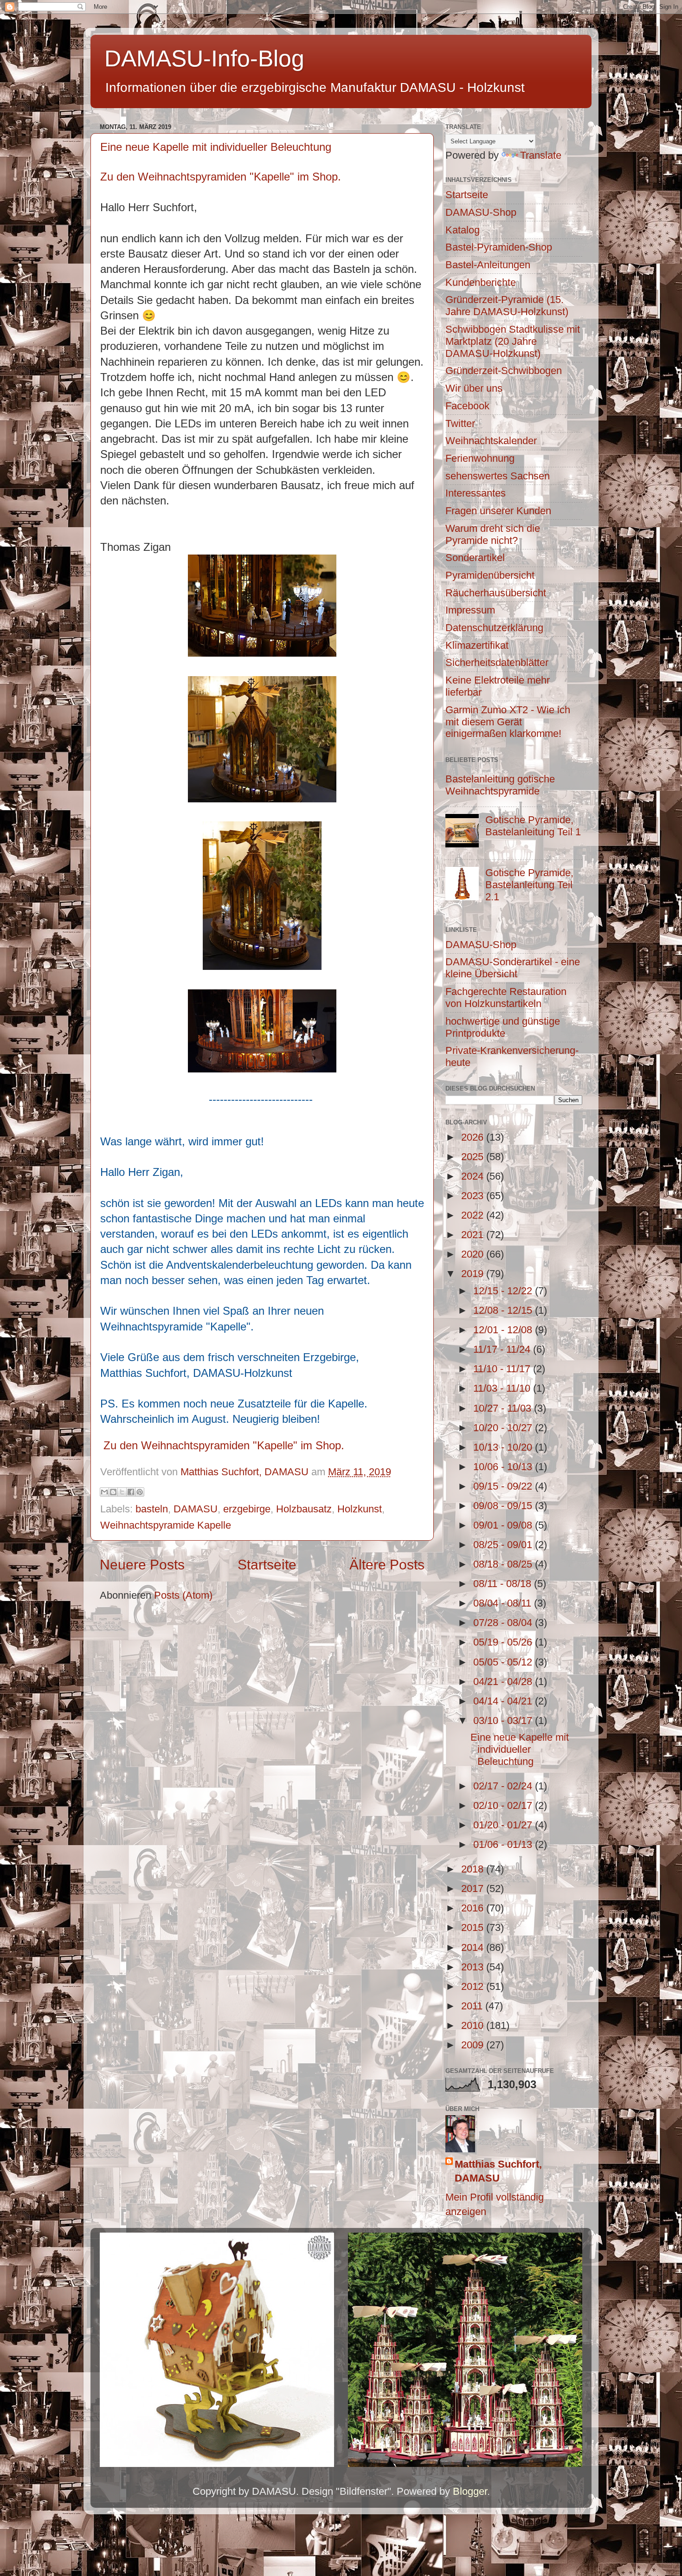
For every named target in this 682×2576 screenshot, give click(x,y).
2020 (474, 1254)
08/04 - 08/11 (504, 1603)
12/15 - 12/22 (504, 1291)
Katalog (463, 230)
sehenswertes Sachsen (498, 476)
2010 (474, 2025)
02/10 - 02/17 (504, 1805)
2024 (474, 1176)
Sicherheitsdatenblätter (497, 662)
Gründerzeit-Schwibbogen (504, 371)
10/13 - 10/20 (504, 1447)
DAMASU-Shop (481, 212)
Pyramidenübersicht (490, 575)
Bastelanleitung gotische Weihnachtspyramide (500, 785)
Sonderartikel (475, 558)
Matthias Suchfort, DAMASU (498, 2171)
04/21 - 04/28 (504, 1682)
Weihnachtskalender (491, 441)
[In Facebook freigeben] (131, 1492)
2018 (474, 1869)
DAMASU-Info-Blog (204, 58)
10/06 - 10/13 (504, 1467)
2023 (474, 1196)
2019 (474, 1274)
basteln (152, 1509)
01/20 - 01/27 (504, 1825)
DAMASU (196, 1509)
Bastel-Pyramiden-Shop (499, 247)
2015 (474, 1927)
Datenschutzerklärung (494, 628)
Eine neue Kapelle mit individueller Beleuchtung (216, 147)
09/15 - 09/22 (504, 1486)
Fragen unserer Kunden (498, 511)
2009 (474, 2045)
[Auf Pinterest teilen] (140, 1492)
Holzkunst (360, 1509)
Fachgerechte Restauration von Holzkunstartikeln (506, 997)
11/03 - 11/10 (503, 1388)
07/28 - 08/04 (504, 1623)
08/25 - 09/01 (504, 1545)
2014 (474, 1947)
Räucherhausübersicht (496, 593)
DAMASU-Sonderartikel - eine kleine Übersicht (513, 968)
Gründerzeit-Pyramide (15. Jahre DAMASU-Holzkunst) (507, 306)
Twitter (460, 423)
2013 (474, 1967)
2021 (474, 1235)
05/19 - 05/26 (504, 1642)
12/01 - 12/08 (504, 1330)
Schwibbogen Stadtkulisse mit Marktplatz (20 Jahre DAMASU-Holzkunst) (513, 341)
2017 (474, 1888)
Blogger (470, 2491)
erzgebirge (247, 1509)
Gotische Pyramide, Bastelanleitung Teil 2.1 (529, 885)
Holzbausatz (304, 1509)
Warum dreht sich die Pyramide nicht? (493, 534)
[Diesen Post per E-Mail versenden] (104, 1492)
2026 (474, 1137)
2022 (474, 1215)
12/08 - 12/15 (504, 1310)
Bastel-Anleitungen (488, 265)
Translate (541, 155)
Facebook (467, 406)
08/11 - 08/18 (504, 1584)
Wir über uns (474, 388)
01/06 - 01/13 (504, 1844)
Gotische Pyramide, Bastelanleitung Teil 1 (533, 826)
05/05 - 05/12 (504, 1662)
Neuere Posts (142, 1565)
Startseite (267, 1565)
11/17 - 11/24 (503, 1349)
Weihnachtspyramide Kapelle (166, 1525)
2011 (473, 2006)
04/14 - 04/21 (504, 1701)
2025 (474, 1157)
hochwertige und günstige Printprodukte (503, 1027)
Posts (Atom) (183, 1595)
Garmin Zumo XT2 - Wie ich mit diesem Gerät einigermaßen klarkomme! (508, 722)
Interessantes (476, 493)
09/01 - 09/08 (504, 1525)
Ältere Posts (387, 1565)
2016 (474, 1908)
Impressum (470, 610)
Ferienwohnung (480, 458)
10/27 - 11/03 (504, 1408)
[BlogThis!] (113, 1492)
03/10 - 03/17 (504, 1721)
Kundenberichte (481, 282)
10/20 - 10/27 (504, 1428)
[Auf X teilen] (122, 1492)
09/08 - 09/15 (504, 1506)
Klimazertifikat (477, 645)
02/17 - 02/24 (504, 1786)
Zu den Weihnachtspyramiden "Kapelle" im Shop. (221, 177)
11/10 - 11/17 (503, 1369)
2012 (474, 1986)
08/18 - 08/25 (504, 1564)
